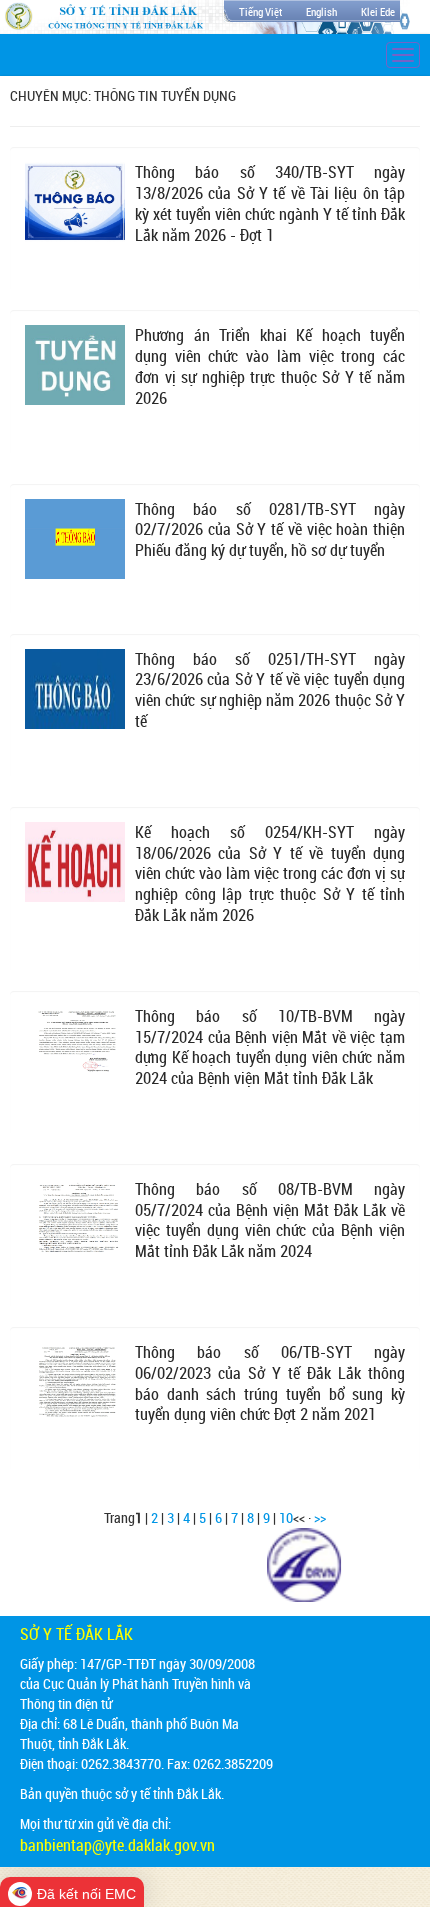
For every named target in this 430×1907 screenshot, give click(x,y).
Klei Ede (378, 11)
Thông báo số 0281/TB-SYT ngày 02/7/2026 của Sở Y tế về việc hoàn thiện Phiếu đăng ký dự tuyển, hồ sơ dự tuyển (270, 530)
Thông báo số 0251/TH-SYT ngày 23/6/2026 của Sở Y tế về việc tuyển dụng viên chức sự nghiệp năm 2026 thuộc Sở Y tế (270, 690)
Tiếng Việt (260, 11)
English (321, 11)
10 (286, 1517)
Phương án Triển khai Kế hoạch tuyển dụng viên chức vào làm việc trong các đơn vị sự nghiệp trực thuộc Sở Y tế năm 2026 (270, 366)
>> (320, 1517)
